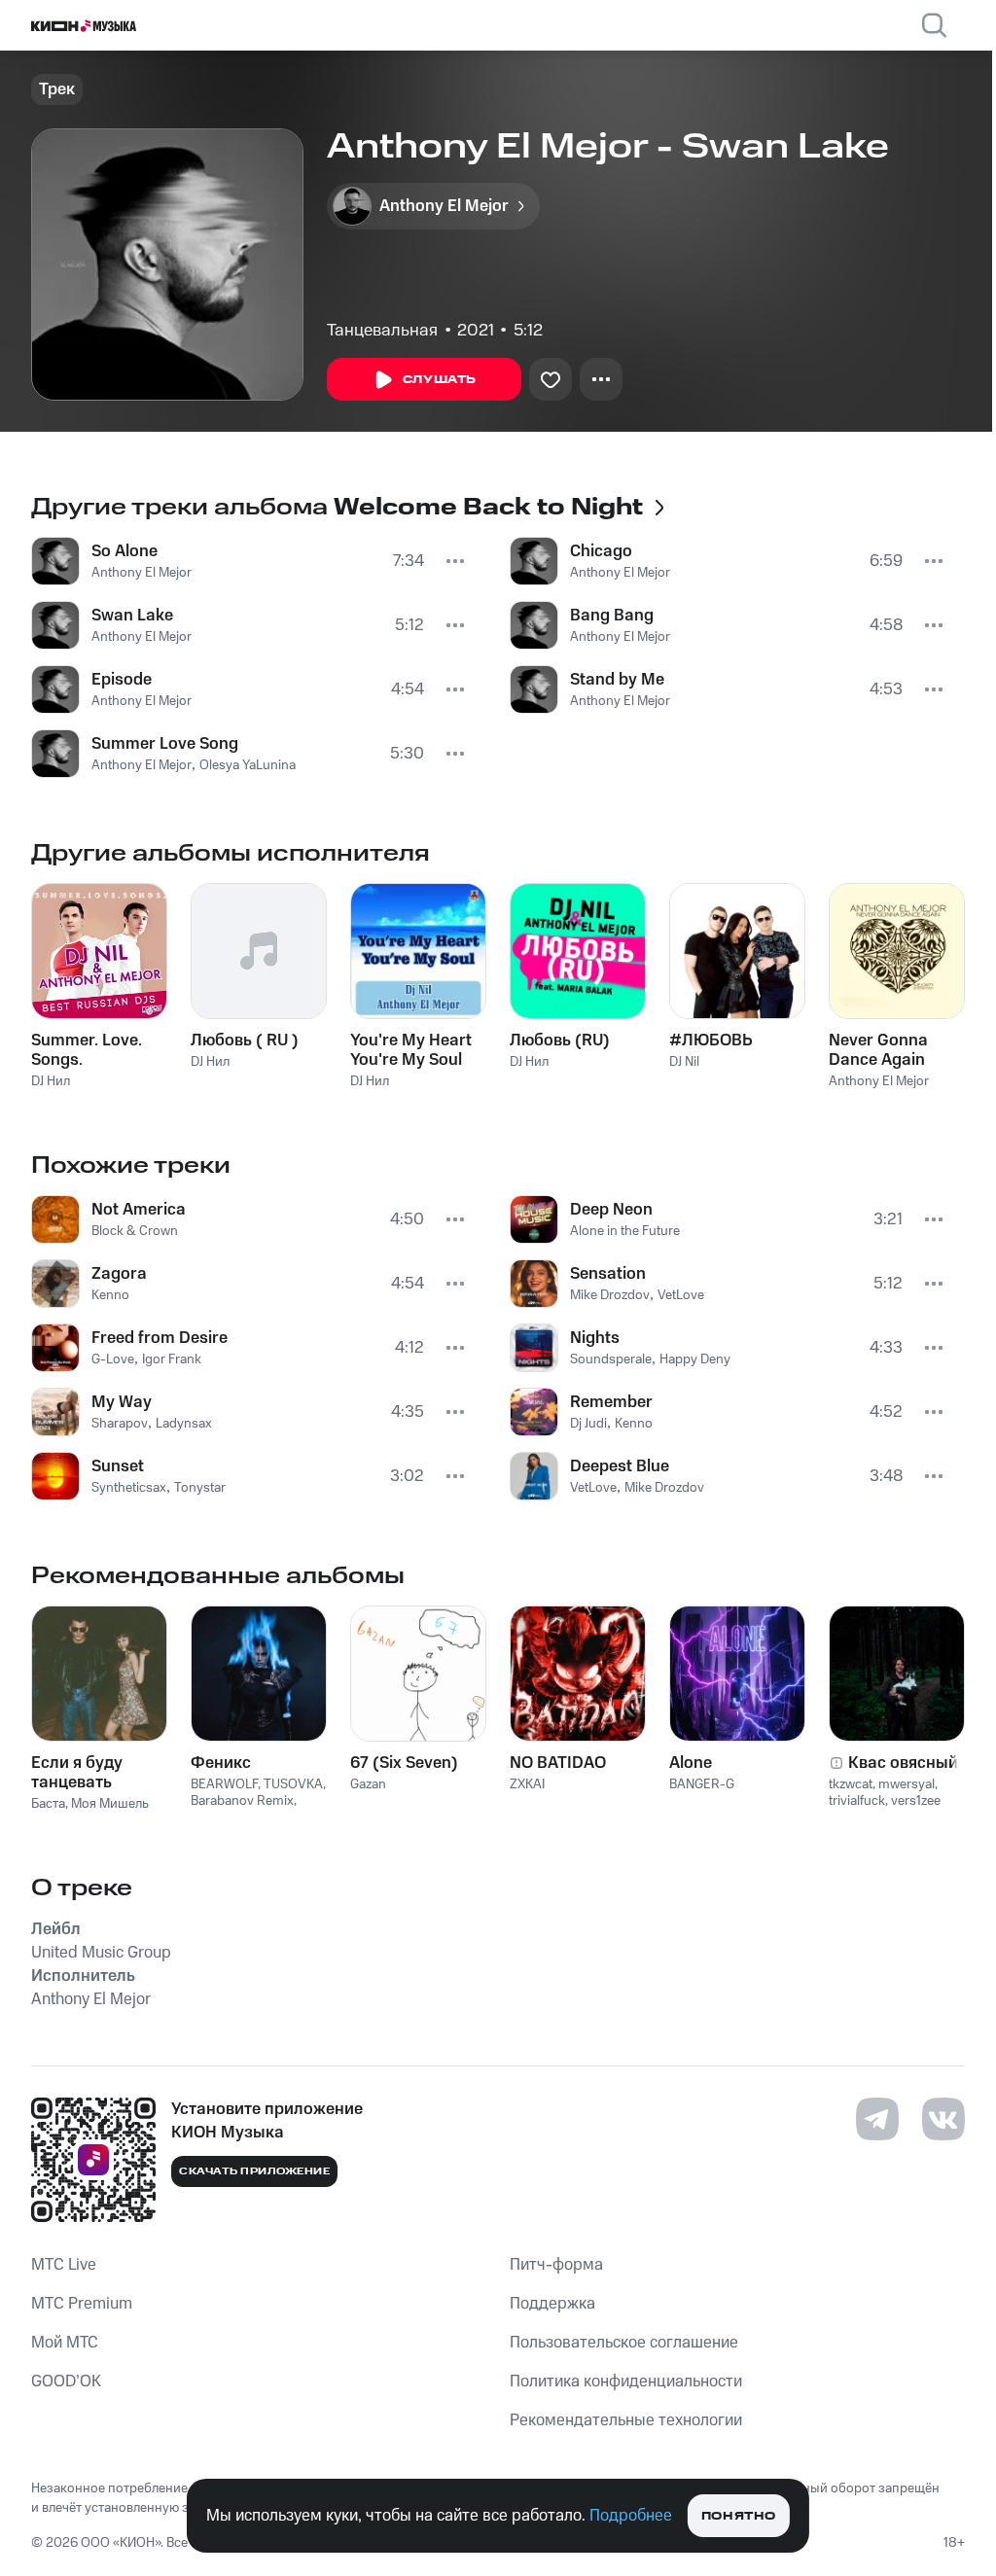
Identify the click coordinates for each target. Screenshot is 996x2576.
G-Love (113, 1359)
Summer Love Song (165, 744)
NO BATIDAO (558, 1763)
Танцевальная (382, 331)
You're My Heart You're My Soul (411, 1050)
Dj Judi (588, 1424)
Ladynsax (184, 1424)
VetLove (681, 1295)
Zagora (119, 1274)
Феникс (221, 1763)
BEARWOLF (224, 1784)
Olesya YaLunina (248, 765)
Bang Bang (612, 616)
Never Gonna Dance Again (878, 1050)
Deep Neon (611, 1210)
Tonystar (200, 1488)
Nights (595, 1338)
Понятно (739, 2516)
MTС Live (64, 2265)
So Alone (124, 551)
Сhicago (601, 551)
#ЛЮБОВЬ (711, 1041)
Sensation (608, 1274)
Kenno (110, 1295)
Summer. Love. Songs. (87, 1050)
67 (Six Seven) (404, 1763)
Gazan (368, 1784)
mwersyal (907, 1784)
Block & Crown (135, 1231)
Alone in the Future (625, 1231)
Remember (611, 1402)
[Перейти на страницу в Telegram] (877, 2119)
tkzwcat (851, 1784)
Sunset (118, 1466)
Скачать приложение (254, 2171)
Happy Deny (695, 1359)
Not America (139, 1210)
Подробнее (631, 2516)
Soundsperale (611, 1359)
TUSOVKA (293, 1784)
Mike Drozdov (610, 1295)
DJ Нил (51, 1081)
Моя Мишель (110, 1804)
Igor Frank (172, 1359)
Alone (691, 1763)
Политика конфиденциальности (626, 2382)
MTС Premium (82, 2304)
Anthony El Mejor (142, 573)
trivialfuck (857, 1801)
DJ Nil (684, 1062)
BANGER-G (702, 1784)
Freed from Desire (160, 1338)
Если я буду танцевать (77, 1773)
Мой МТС (65, 2343)
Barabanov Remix (242, 1801)
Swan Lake (132, 616)
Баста (48, 1804)
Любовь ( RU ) (245, 1041)
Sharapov (120, 1424)
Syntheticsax (129, 1488)
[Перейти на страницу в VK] (943, 2119)
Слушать (440, 380)
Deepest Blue (620, 1466)
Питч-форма (556, 2265)
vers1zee (916, 1801)
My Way (122, 1402)
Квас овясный (903, 1763)
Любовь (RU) (560, 1041)
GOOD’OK (66, 2382)
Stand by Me (617, 680)
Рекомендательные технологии (626, 2420)
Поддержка (552, 2304)
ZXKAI (527, 1784)
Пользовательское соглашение (624, 2343)
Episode (122, 680)
